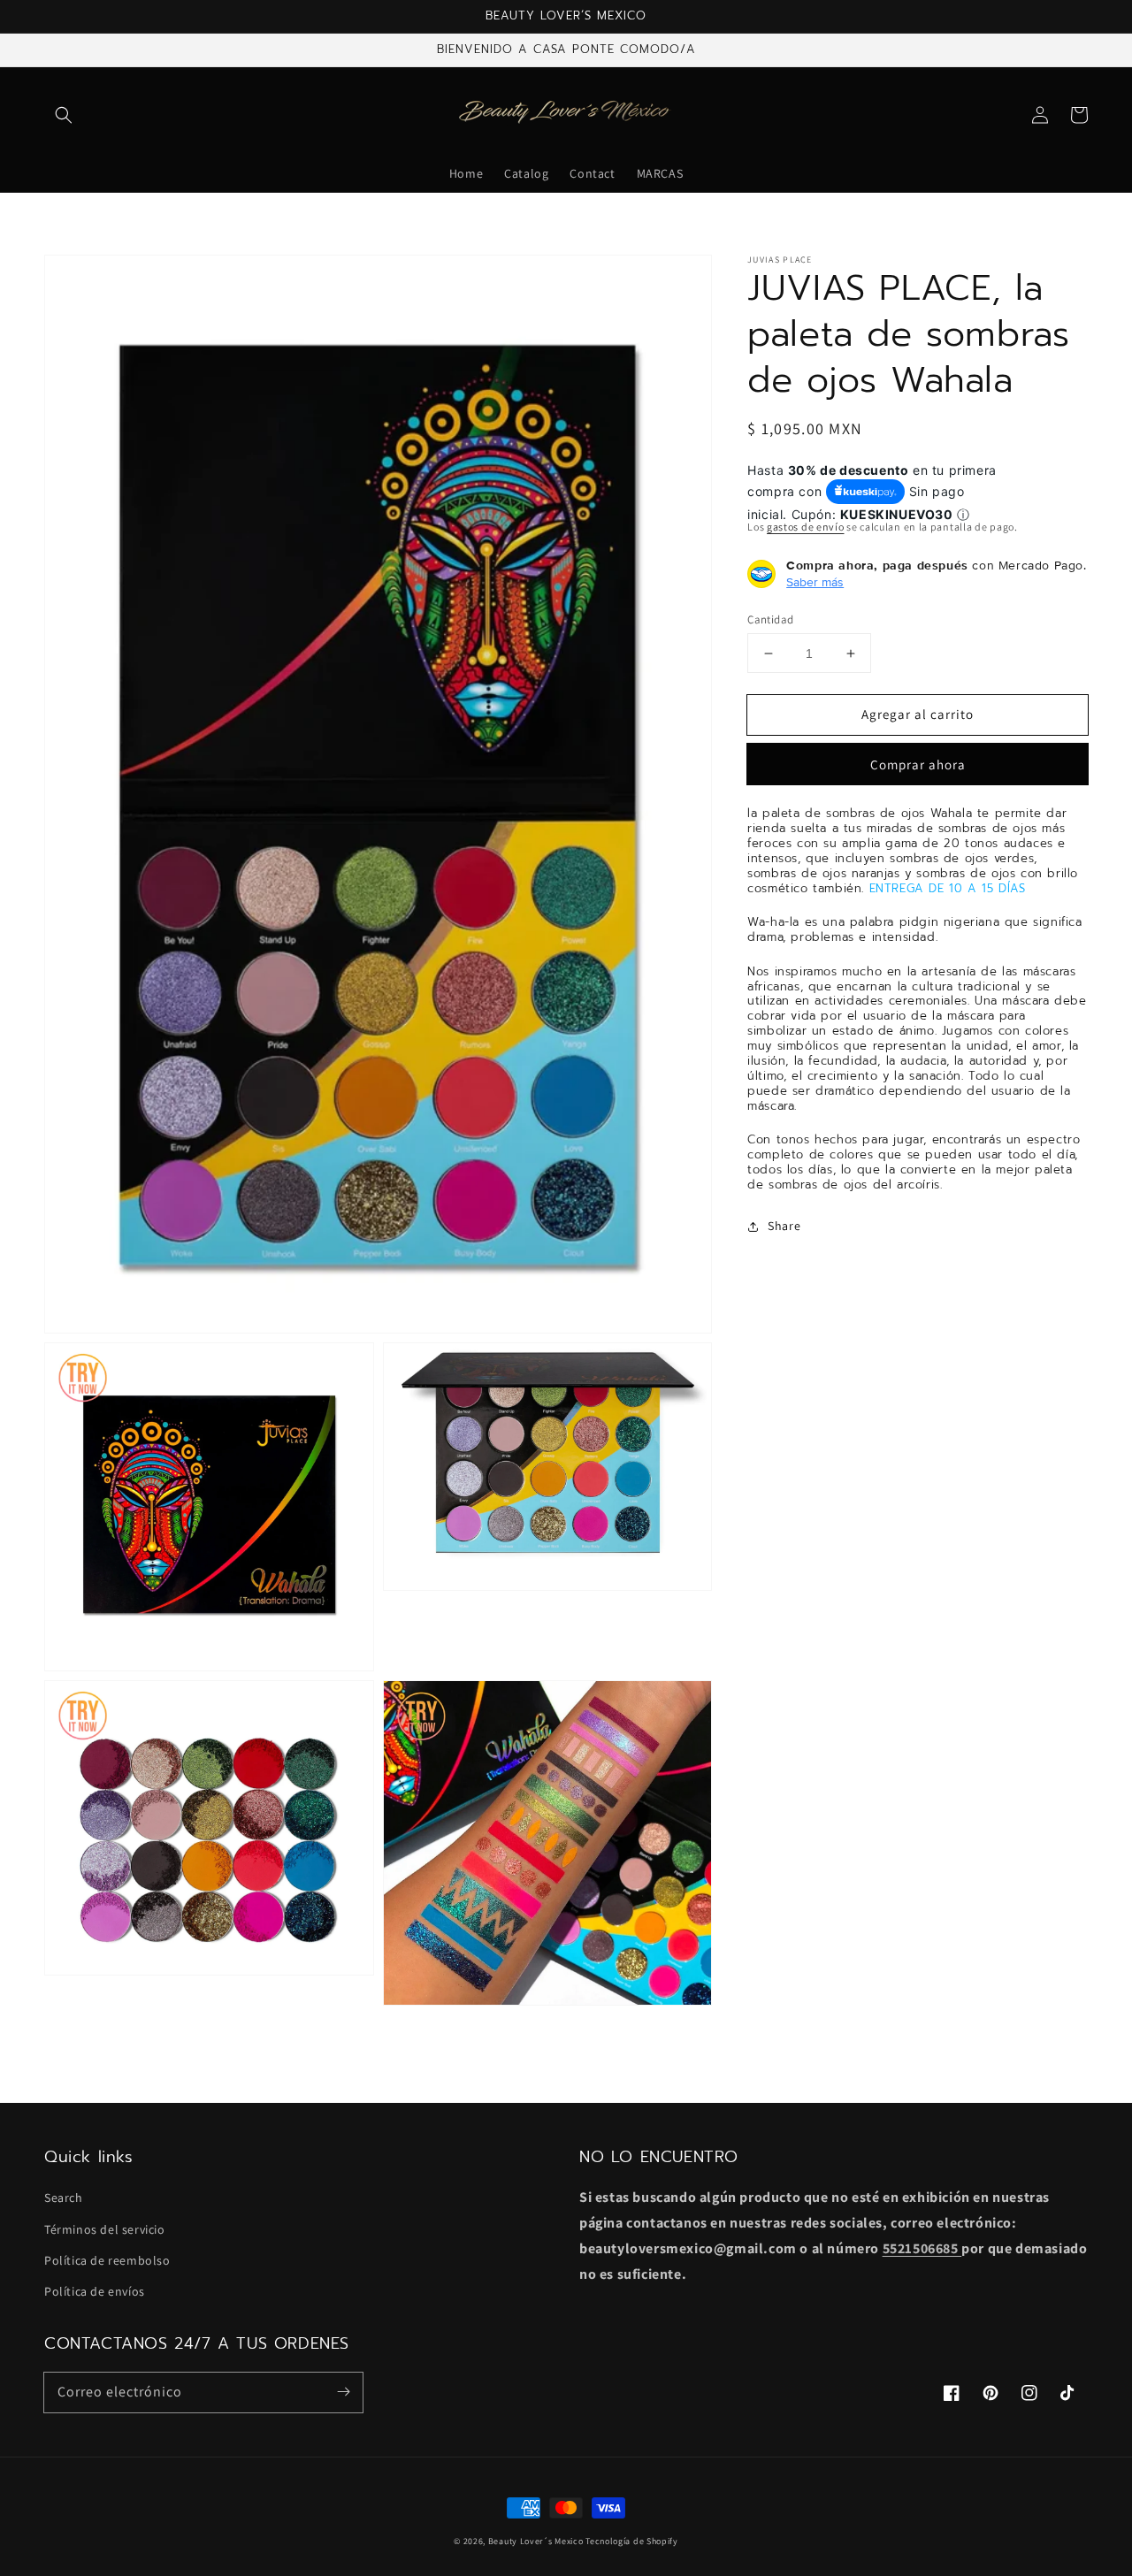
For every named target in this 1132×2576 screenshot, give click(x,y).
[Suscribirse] (343, 2392)
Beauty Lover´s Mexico (536, 2541)
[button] (64, 115)
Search (64, 2198)
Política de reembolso (107, 2260)
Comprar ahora (918, 765)
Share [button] (784, 1226)
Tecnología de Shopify (632, 2541)
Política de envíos (95, 2291)
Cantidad (770, 619)
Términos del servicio (105, 2229)
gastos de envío (806, 527)
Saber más (815, 582)
